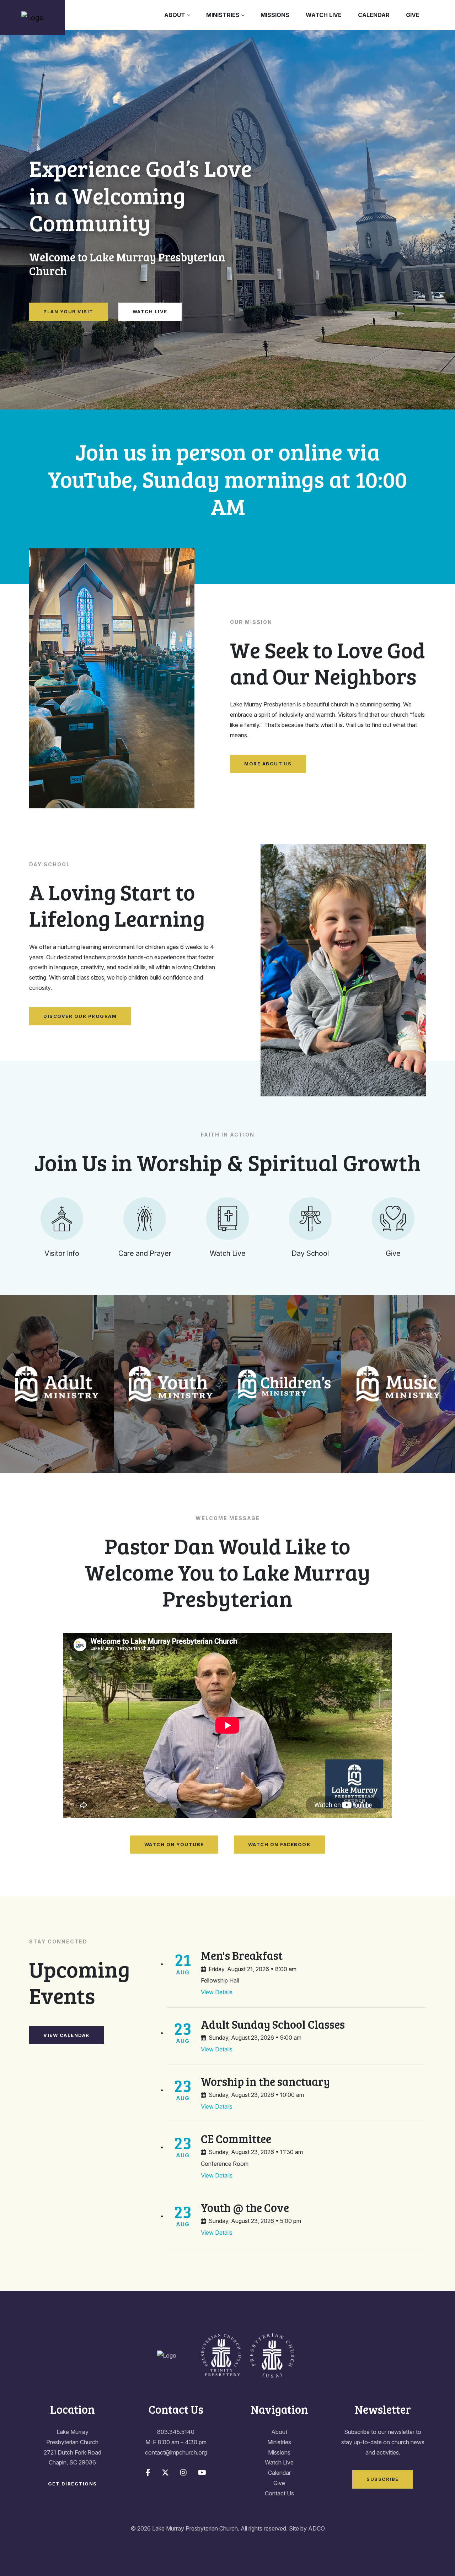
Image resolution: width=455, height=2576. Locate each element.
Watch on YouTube (174, 1844)
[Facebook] (148, 2472)
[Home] (33, 17)
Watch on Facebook (280, 1844)
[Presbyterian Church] (272, 2355)
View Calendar (66, 2035)
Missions (275, 15)
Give (413, 15)
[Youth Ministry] (171, 1384)
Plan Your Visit (68, 311)
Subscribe (383, 2479)
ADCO (317, 2528)
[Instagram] (183, 2472)
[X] (165, 2472)
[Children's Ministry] (284, 1384)
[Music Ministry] (398, 1384)
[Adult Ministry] (57, 1384)
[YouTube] (202, 2472)
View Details (217, 1992)
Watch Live (324, 15)
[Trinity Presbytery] (221, 2355)
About (175, 15)
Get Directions (73, 2484)
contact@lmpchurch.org (176, 2452)
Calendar (374, 15)
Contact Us (279, 2493)
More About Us (268, 764)
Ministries (223, 15)
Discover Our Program (80, 1016)
